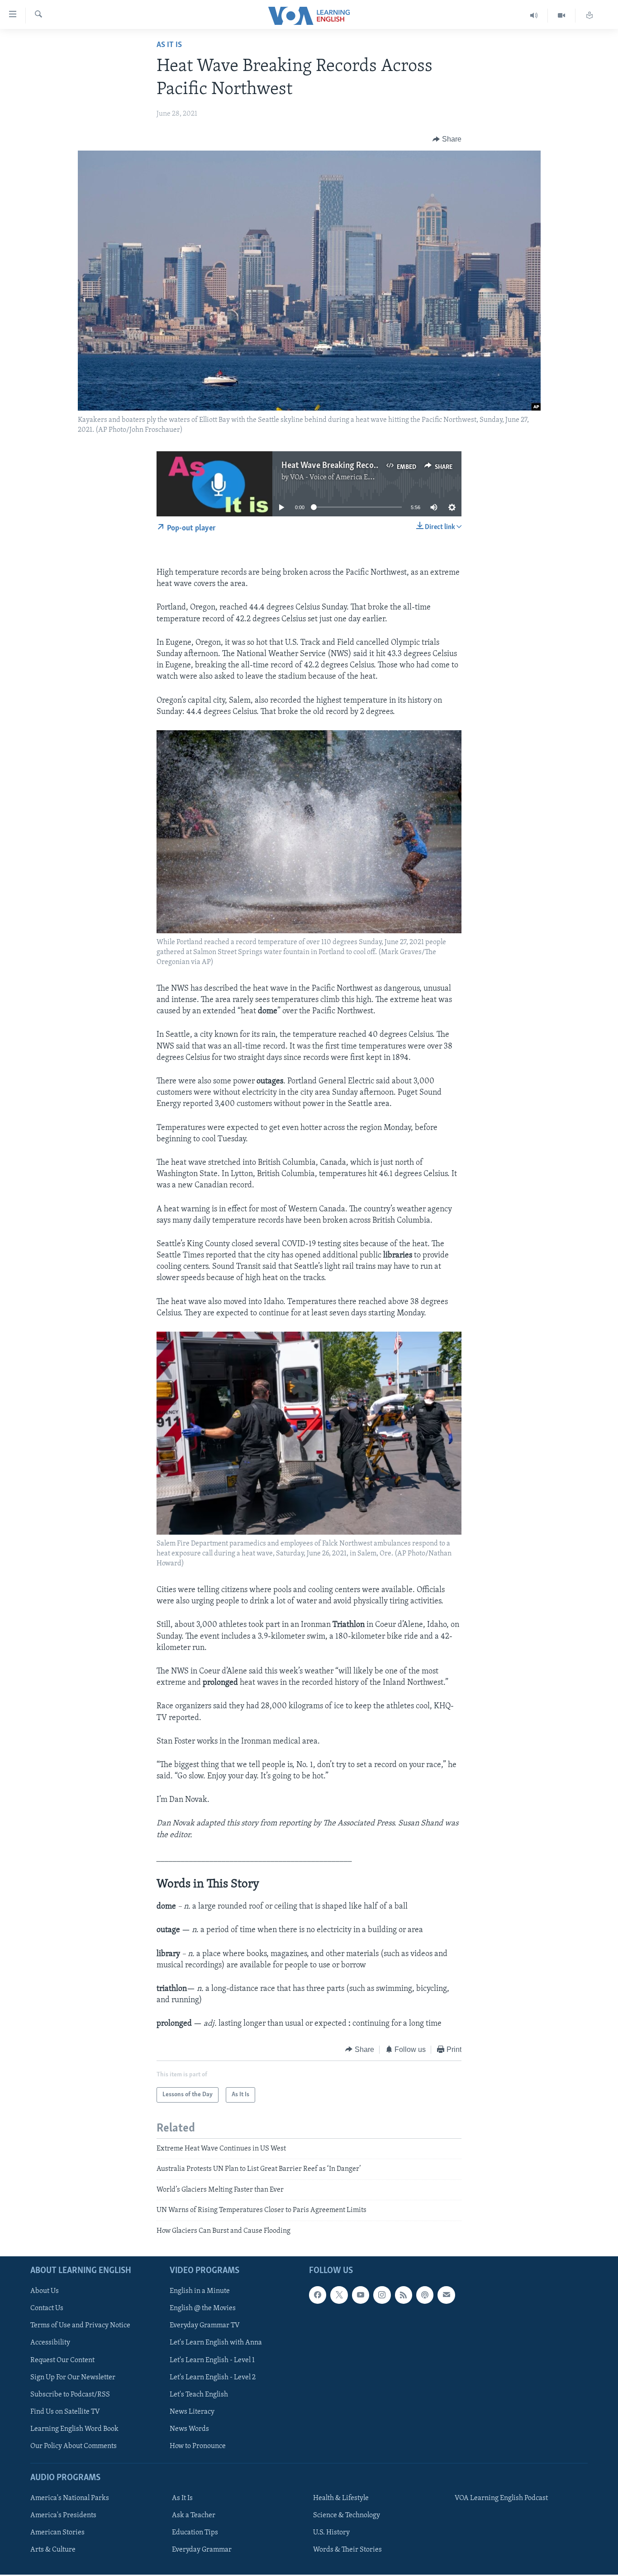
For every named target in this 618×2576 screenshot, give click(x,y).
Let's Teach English (199, 2395)
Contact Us (47, 2308)
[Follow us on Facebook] (318, 2295)
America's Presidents (63, 2515)
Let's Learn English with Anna (216, 2343)
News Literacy (192, 2412)
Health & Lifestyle (341, 2498)
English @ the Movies (203, 2308)
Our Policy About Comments (74, 2446)
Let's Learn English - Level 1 (212, 2360)
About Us (45, 2291)
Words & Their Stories (347, 2550)
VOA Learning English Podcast (501, 2498)
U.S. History (331, 2533)
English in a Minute (200, 2291)
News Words (189, 2429)
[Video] (562, 16)
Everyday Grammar (202, 2550)
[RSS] (404, 2295)
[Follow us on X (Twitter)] (339, 2295)
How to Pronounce (198, 2446)
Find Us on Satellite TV (65, 2412)
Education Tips (195, 2533)
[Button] (447, 139)
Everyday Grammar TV (205, 2325)
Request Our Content (62, 2360)
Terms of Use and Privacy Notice (80, 2325)
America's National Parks (70, 2498)
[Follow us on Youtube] (361, 2295)
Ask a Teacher (194, 2515)
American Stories (57, 2533)
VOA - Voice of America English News (348, 477)
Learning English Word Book (74, 2429)
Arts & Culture (53, 2550)
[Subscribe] (446, 2295)
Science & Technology (347, 2515)
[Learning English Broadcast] (534, 16)
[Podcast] (425, 2295)
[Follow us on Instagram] (382, 2295)
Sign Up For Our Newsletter (73, 2377)
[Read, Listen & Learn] (589, 16)
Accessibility (50, 2343)
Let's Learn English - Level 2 (213, 2377)
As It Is (169, 45)
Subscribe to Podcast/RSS (70, 2395)
